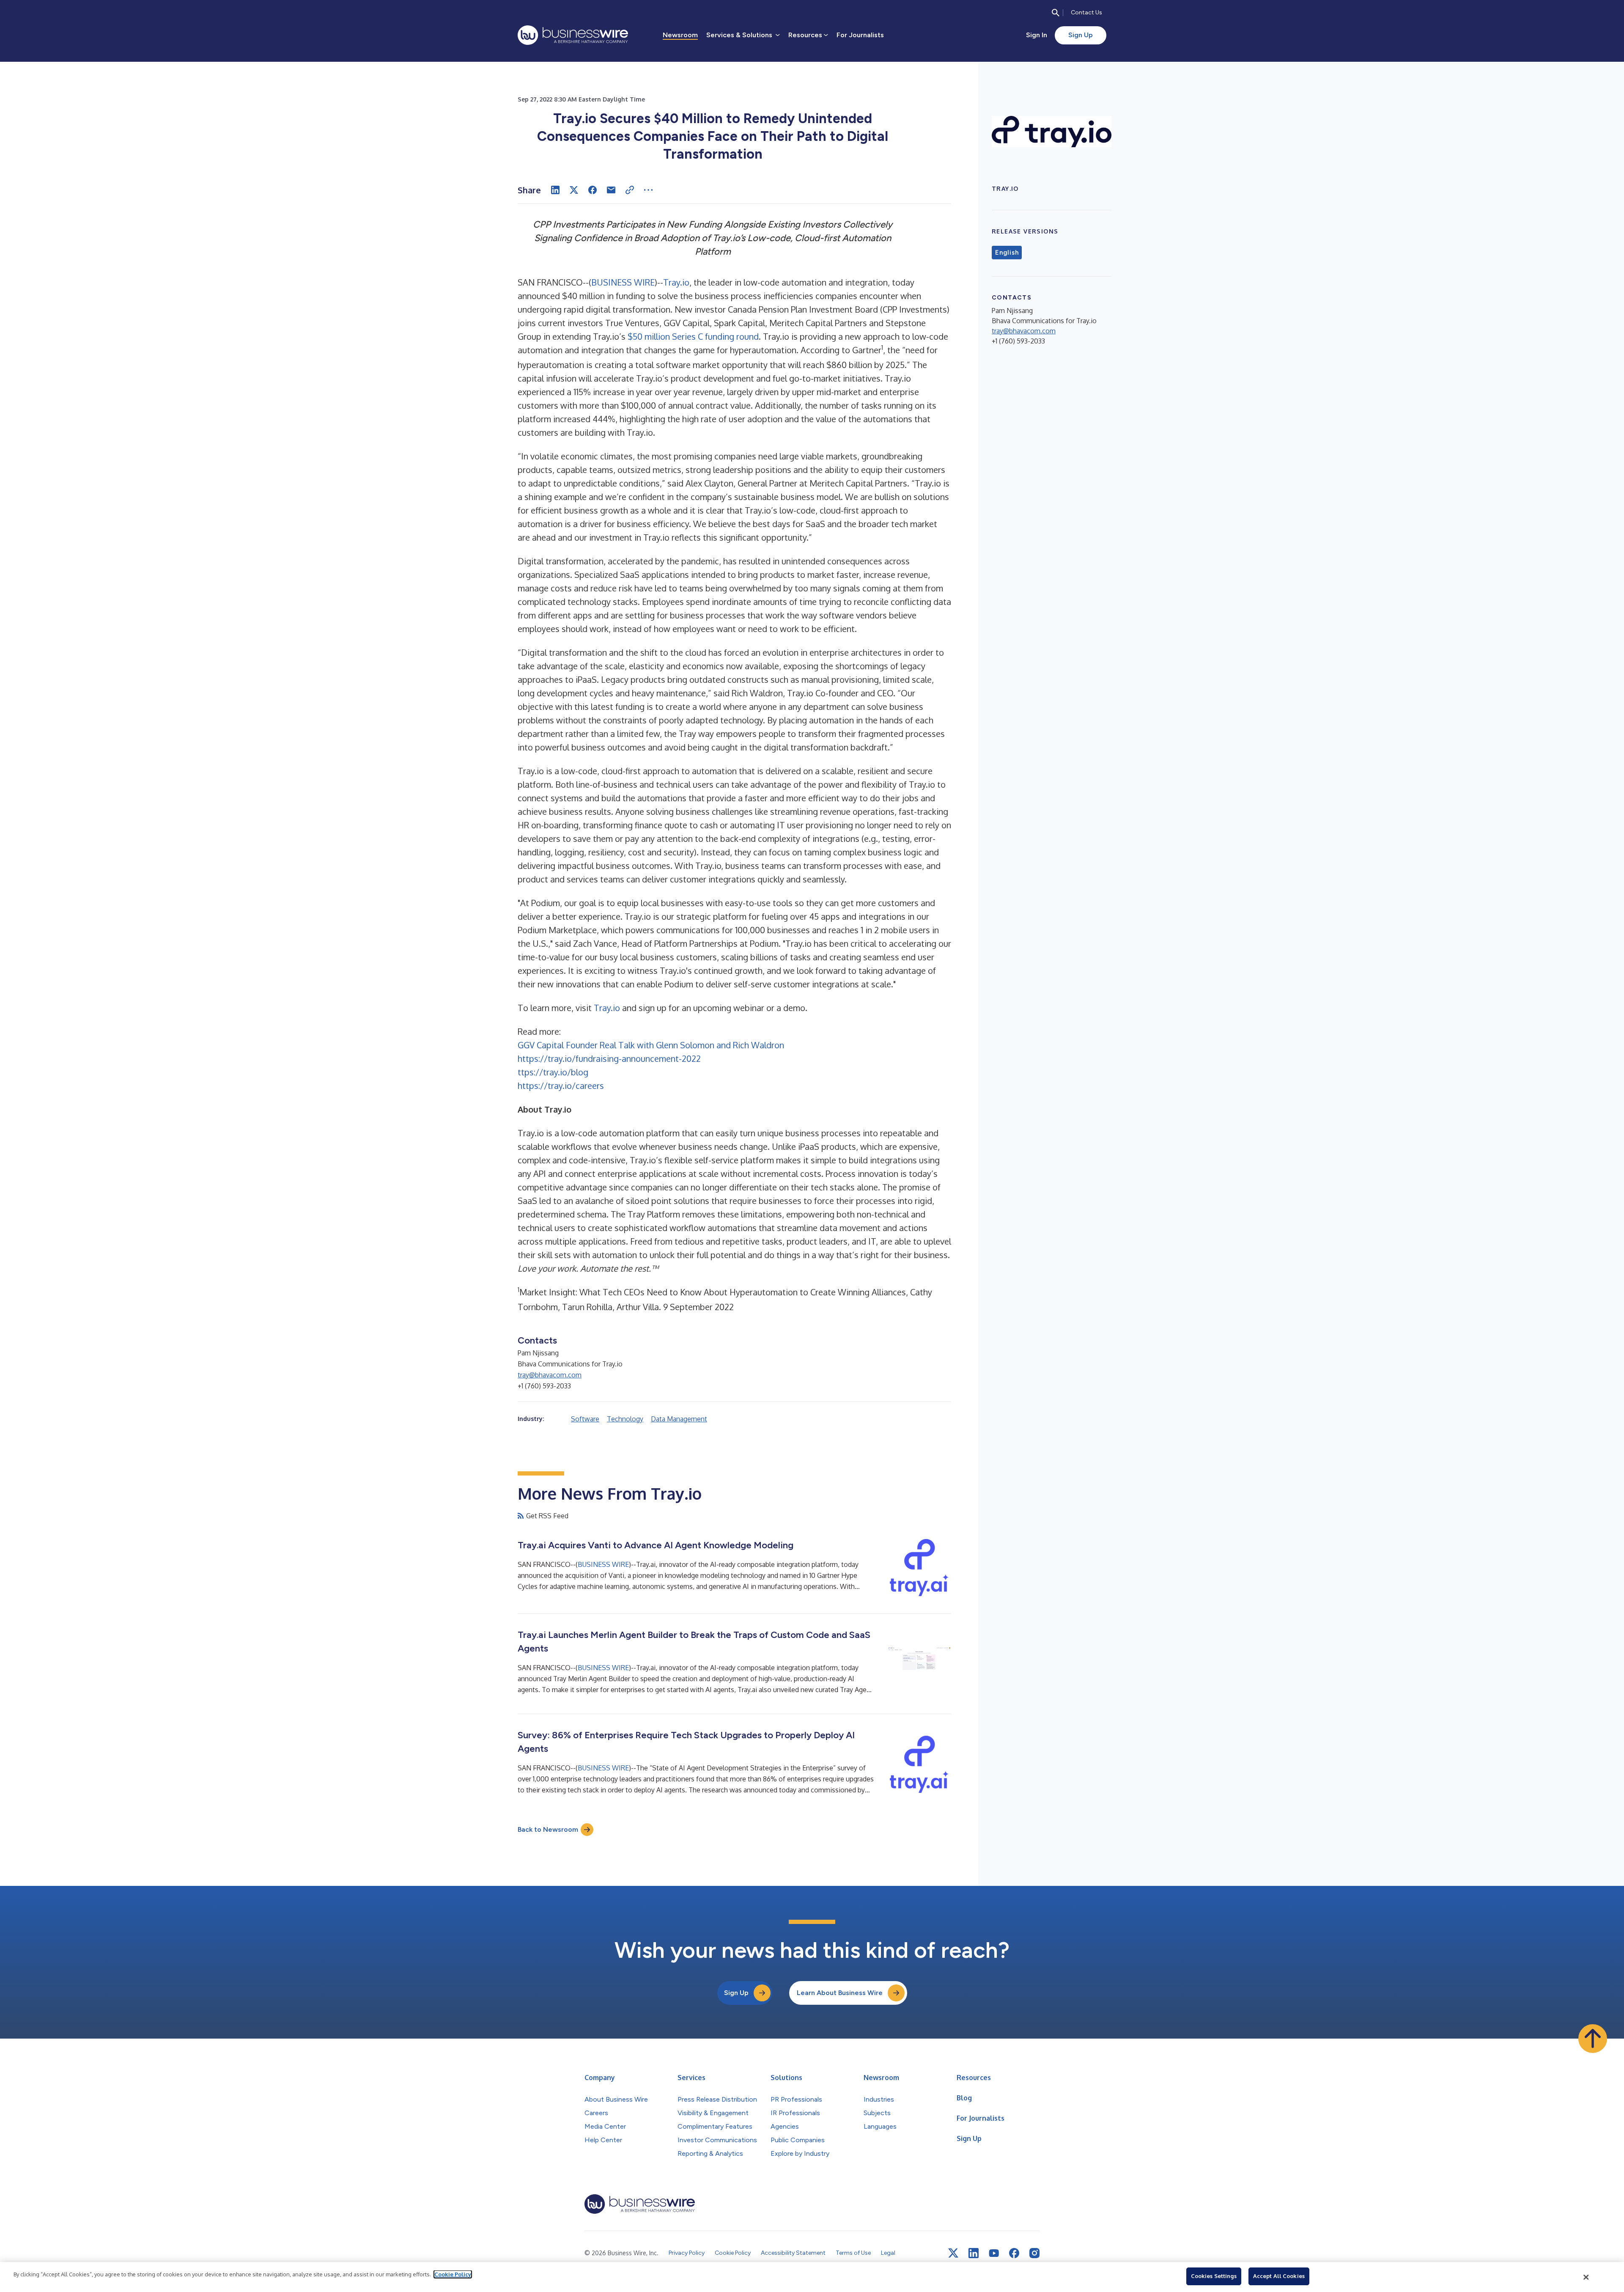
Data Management (679, 1419)
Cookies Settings (1214, 2276)
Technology (625, 1419)
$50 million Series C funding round (693, 336)
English (1007, 253)
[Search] (1056, 13)
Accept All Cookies (1279, 2276)
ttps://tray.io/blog (553, 1072)
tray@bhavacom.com (550, 1375)
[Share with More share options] (648, 190)
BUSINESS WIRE (623, 282)
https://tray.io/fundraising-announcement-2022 (609, 1058)
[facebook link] (1014, 2253)
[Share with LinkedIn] (555, 190)
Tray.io (676, 282)
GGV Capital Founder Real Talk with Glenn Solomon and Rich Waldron (651, 1045)
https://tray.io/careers (561, 1086)
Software (585, 1419)
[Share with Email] (611, 190)
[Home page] (573, 35)
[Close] (1586, 2277)
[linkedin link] (974, 2253)
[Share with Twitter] (574, 190)
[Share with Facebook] (593, 190)
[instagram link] (1034, 2253)
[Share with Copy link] (630, 190)
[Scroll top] (1593, 2039)
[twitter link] (953, 2253)
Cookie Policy (453, 2274)
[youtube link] (994, 2253)
